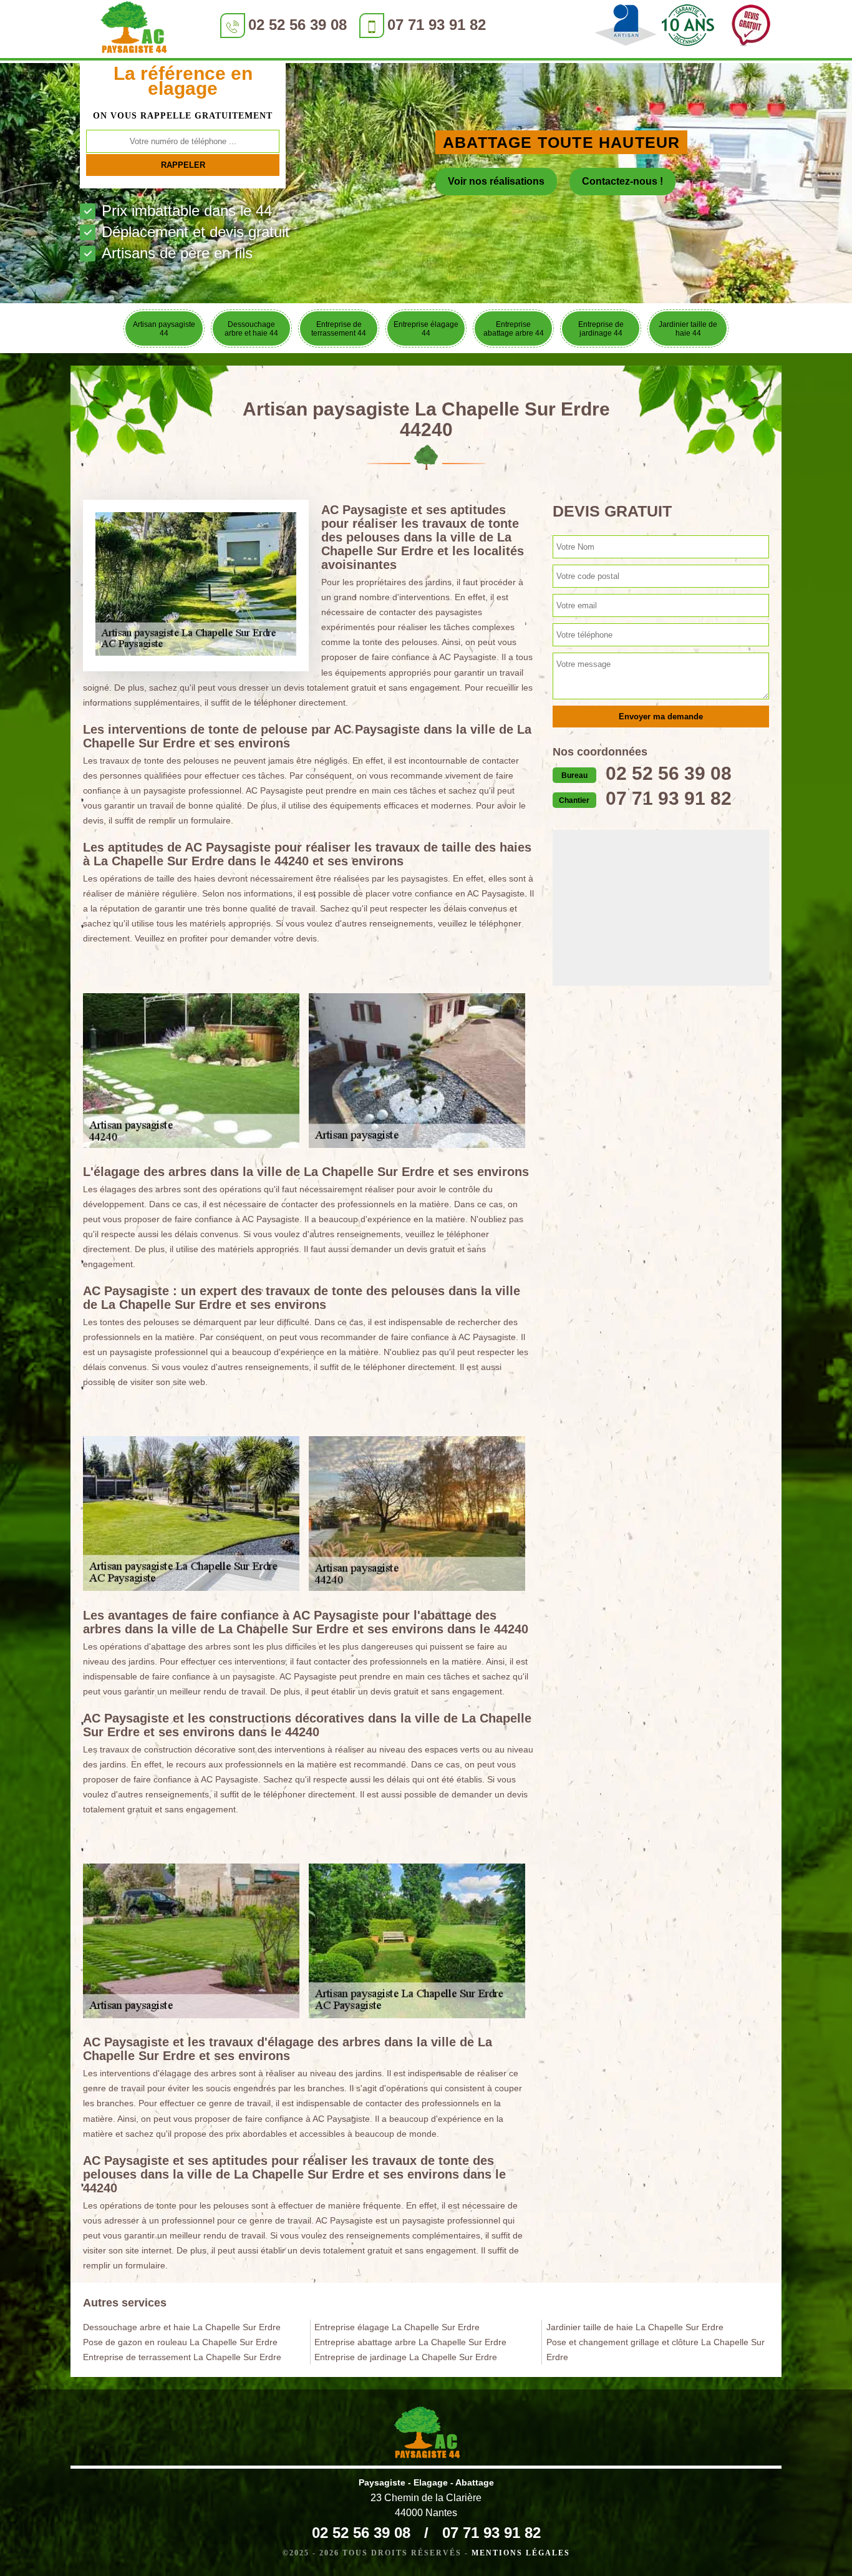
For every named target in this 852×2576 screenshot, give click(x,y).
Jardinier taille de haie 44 (688, 329)
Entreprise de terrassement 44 (339, 329)
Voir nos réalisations (496, 181)
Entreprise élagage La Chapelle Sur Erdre (397, 2327)
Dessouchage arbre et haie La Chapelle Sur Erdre (182, 2327)
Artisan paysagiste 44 (164, 329)
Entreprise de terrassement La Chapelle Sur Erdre (182, 2357)
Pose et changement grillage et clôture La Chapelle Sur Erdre (656, 2350)
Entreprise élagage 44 (426, 329)
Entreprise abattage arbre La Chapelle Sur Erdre (410, 2342)
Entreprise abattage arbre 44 (514, 329)
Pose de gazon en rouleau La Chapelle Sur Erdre (180, 2342)
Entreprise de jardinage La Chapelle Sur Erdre (406, 2357)
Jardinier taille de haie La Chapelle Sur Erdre (635, 2327)
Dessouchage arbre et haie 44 (251, 329)
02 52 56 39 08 (298, 25)
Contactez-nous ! (622, 181)
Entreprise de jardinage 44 (601, 329)
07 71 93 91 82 (437, 25)
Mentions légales (521, 2553)
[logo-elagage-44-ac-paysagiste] (133, 30)
